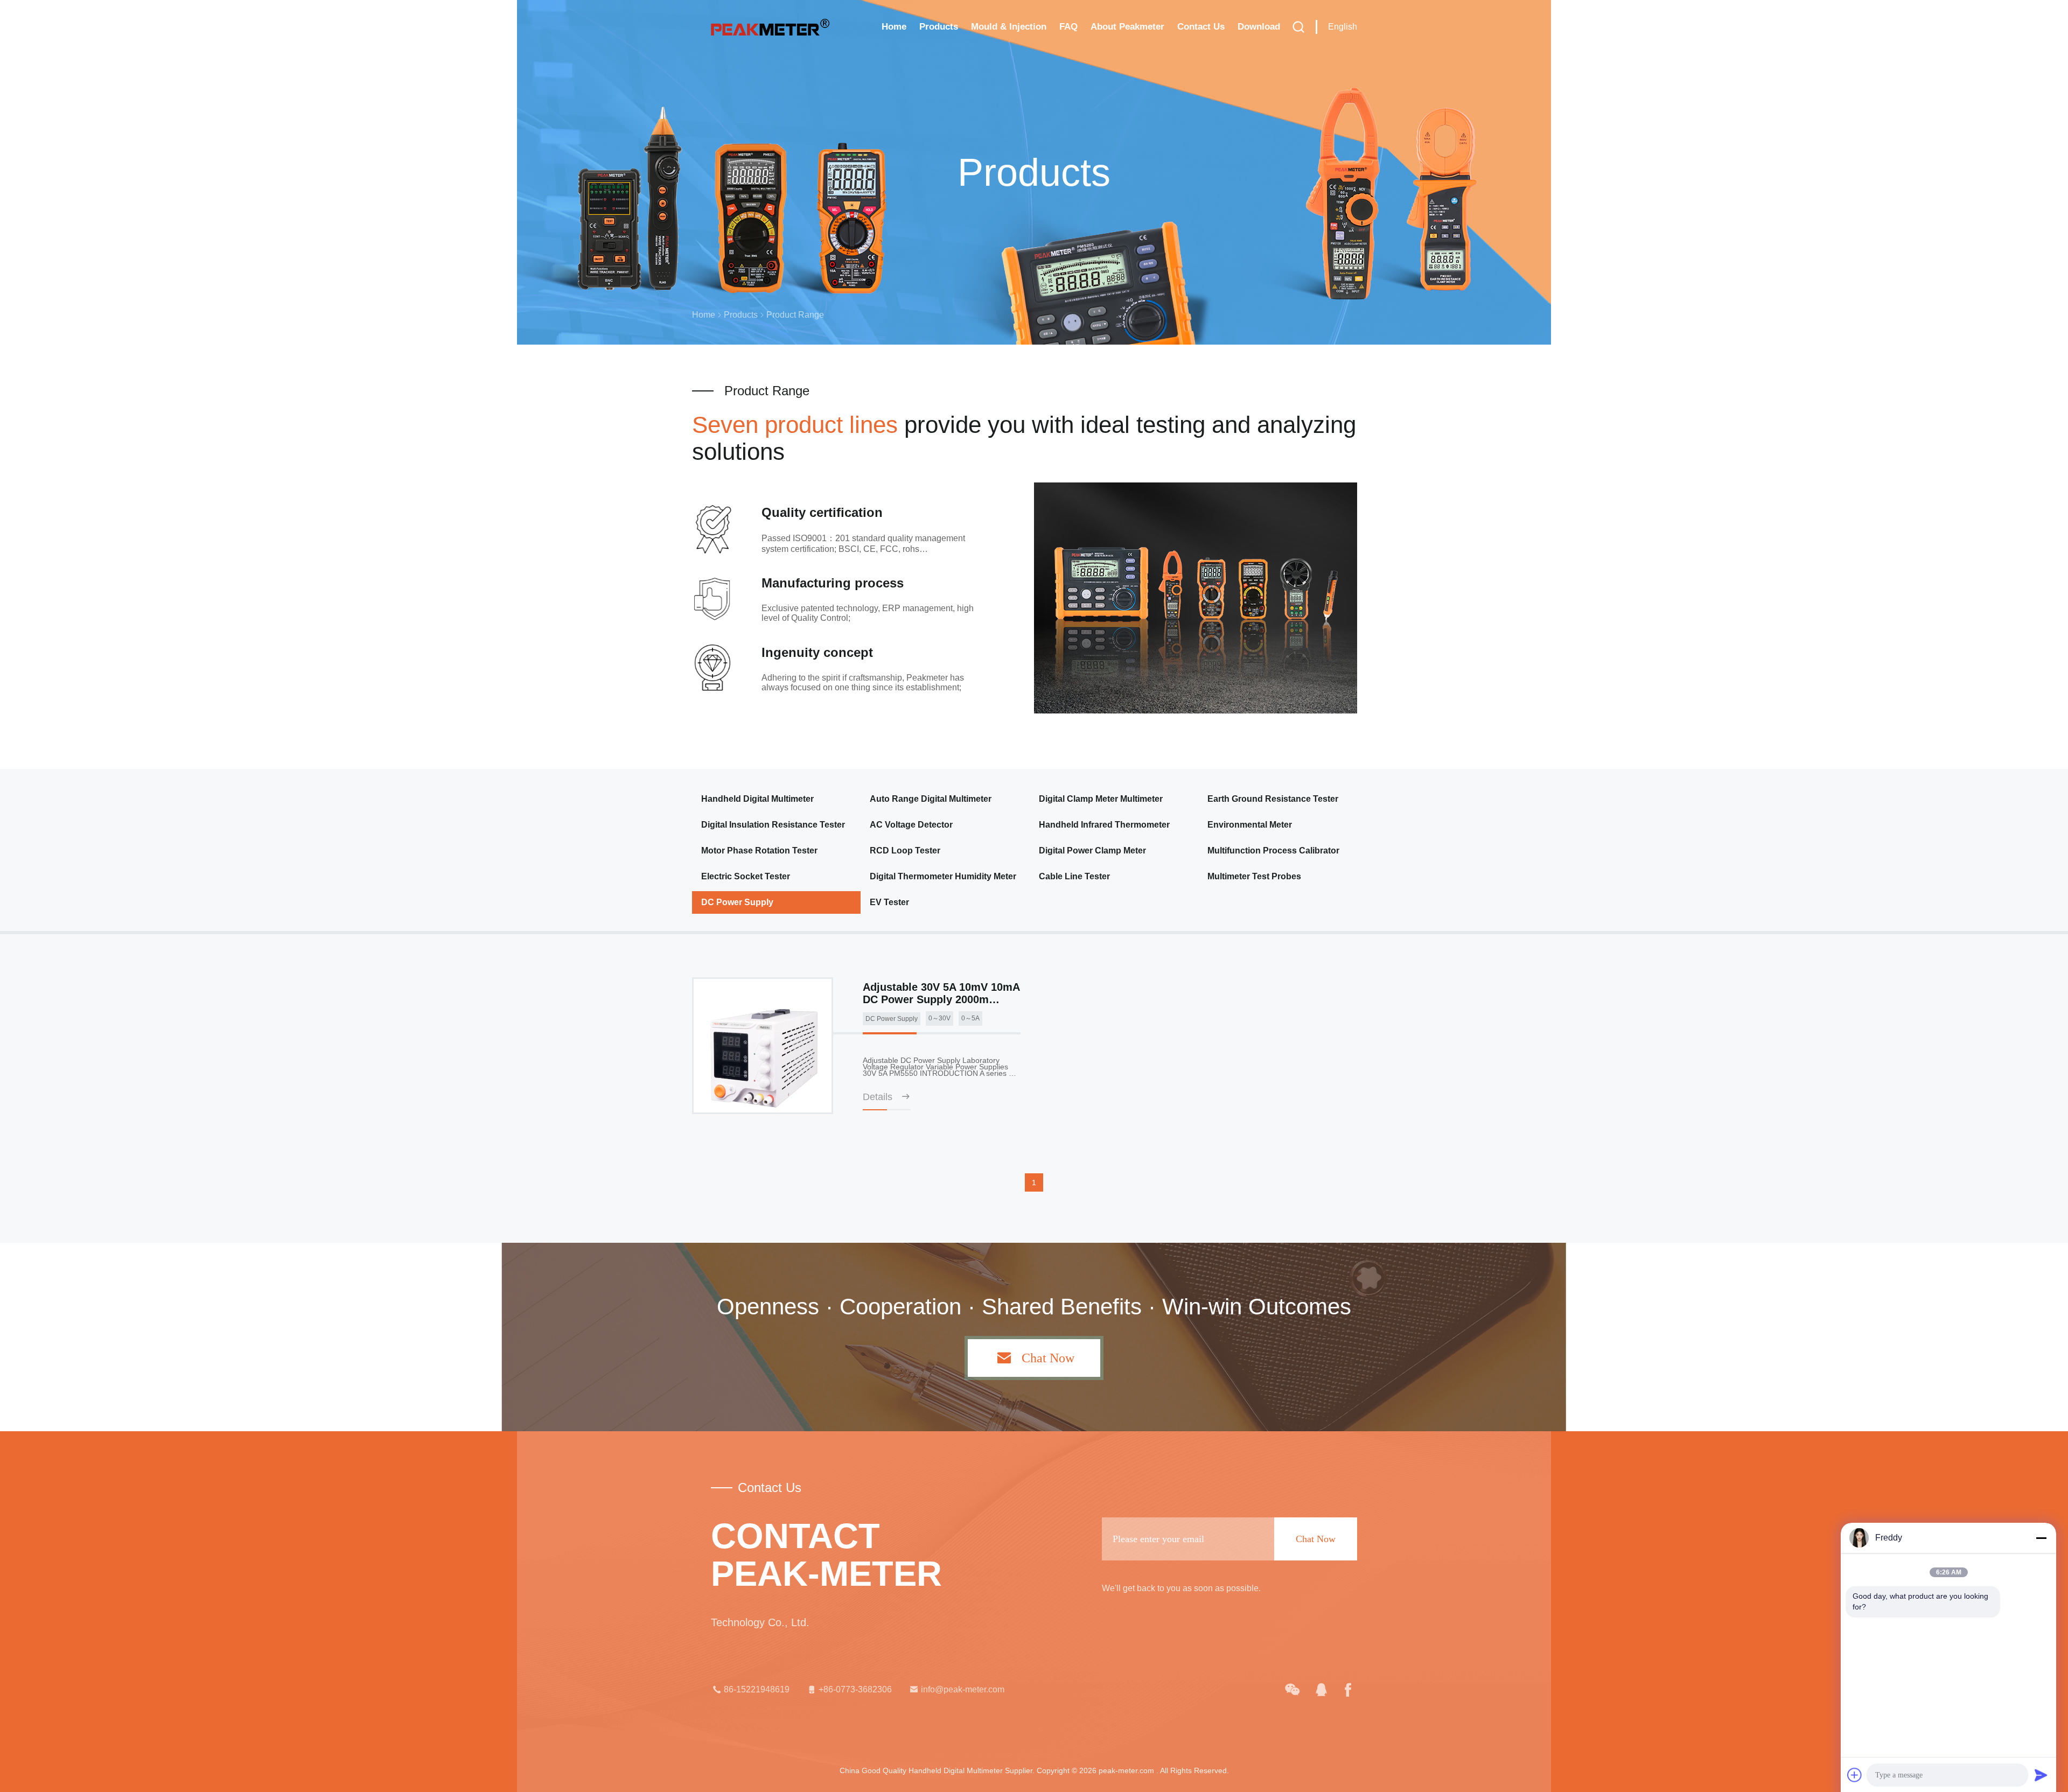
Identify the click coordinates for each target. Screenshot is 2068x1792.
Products (939, 27)
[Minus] (2041, 1538)
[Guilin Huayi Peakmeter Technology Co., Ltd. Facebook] (1348, 1690)
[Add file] (1855, 1775)
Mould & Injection (1009, 27)
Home (894, 27)
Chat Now (1048, 1358)
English (1343, 27)
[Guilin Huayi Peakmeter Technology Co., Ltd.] (1292, 1690)
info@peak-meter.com (963, 1689)
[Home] (770, 27)
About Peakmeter (1127, 27)
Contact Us (1201, 27)
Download (1259, 27)
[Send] (2041, 1775)
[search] (1298, 27)
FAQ (1068, 27)
